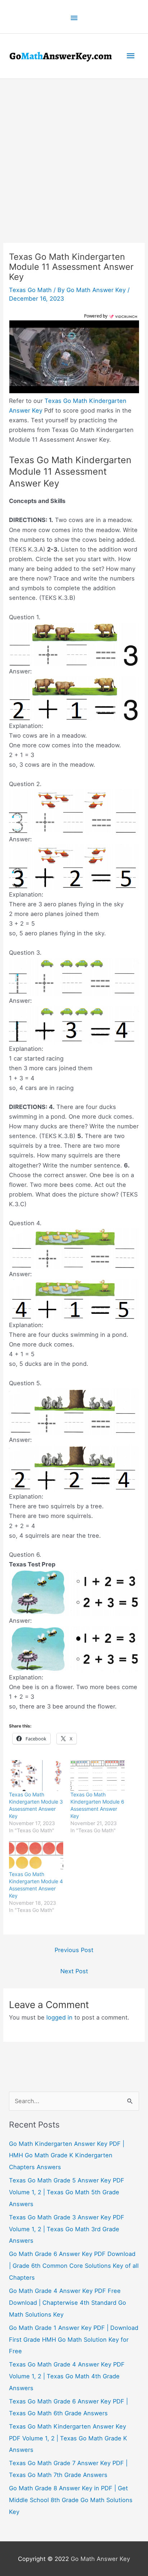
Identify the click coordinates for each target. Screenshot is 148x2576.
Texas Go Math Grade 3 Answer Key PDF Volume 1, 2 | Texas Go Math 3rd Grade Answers (67, 2229)
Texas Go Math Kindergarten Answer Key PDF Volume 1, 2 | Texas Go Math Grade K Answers (68, 2438)
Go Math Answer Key (100, 2559)
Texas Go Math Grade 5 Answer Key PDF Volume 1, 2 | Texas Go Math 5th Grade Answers (67, 2192)
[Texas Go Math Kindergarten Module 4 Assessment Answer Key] (36, 1855)
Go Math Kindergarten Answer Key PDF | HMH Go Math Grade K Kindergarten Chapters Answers (67, 2156)
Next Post (74, 1971)
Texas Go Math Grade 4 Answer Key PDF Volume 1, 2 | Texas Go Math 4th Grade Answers (67, 2376)
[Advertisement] (74, 156)
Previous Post (74, 1950)
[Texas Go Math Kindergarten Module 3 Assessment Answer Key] (36, 1776)
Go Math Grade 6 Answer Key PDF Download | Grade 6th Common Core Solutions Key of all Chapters (74, 2266)
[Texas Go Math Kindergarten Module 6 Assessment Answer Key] (98, 1776)
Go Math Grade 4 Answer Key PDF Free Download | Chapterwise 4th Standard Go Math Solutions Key (68, 2303)
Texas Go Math (30, 290)
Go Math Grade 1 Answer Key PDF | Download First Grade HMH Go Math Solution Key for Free (74, 2340)
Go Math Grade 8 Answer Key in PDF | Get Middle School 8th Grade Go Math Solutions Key (71, 2500)
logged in (59, 2017)
